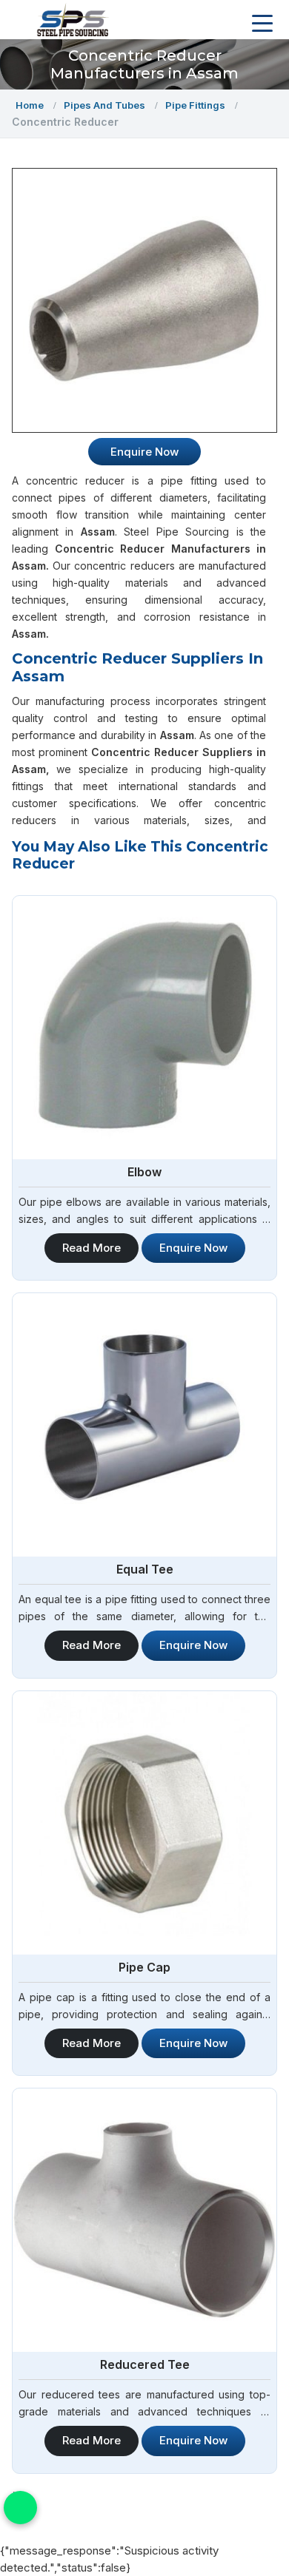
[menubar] (262, 24)
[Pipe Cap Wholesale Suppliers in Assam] (144, 1823)
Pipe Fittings (195, 105)
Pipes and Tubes (104, 105)
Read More (92, 1248)
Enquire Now (193, 1248)
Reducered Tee (145, 2364)
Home (30, 105)
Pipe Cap (144, 1967)
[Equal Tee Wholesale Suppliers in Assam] (144, 1425)
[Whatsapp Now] (20, 2508)
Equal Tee (145, 1569)
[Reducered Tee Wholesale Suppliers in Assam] (144, 2220)
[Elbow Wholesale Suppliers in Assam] (144, 1028)
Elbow (144, 1172)
